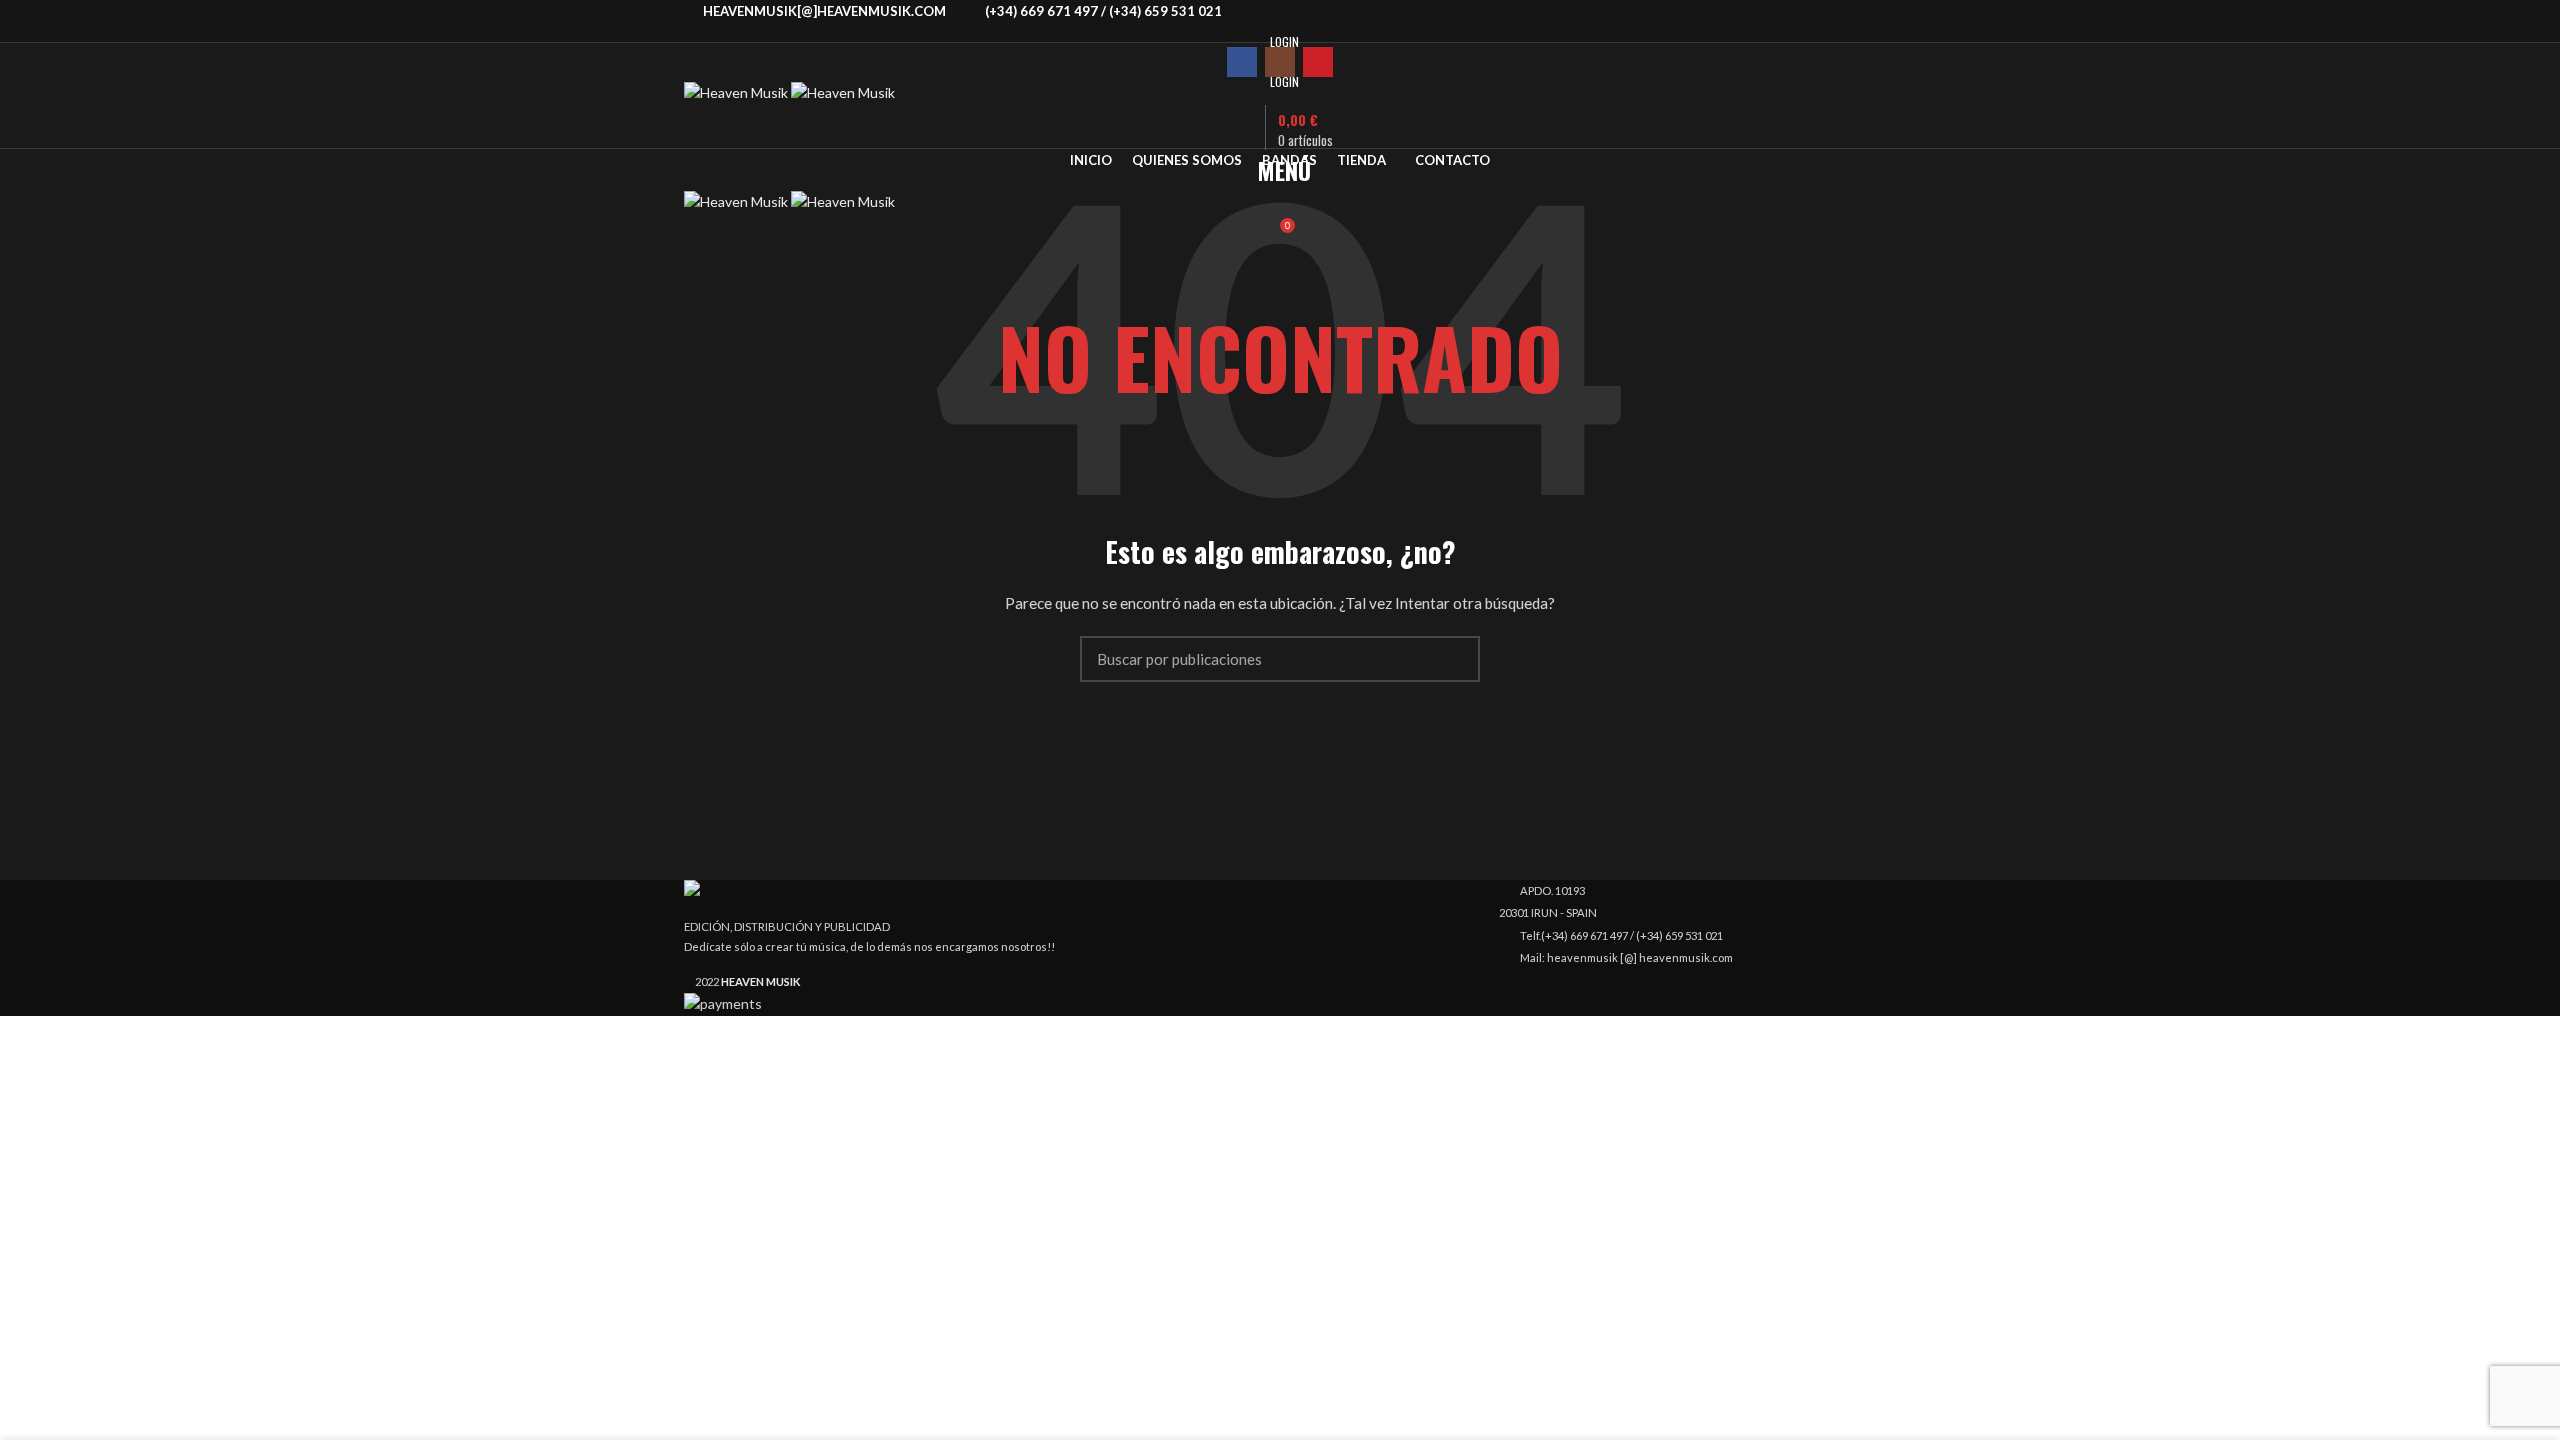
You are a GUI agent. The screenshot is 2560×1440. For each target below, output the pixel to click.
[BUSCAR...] (1453, 659)
